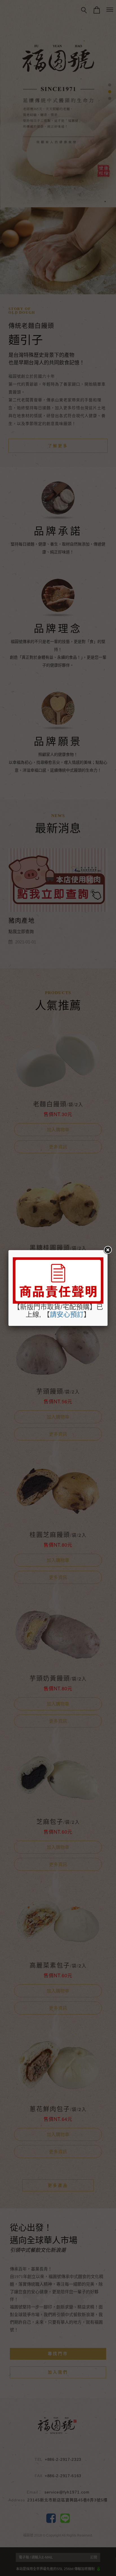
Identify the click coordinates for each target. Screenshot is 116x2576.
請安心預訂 (67, 1314)
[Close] (108, 1250)
